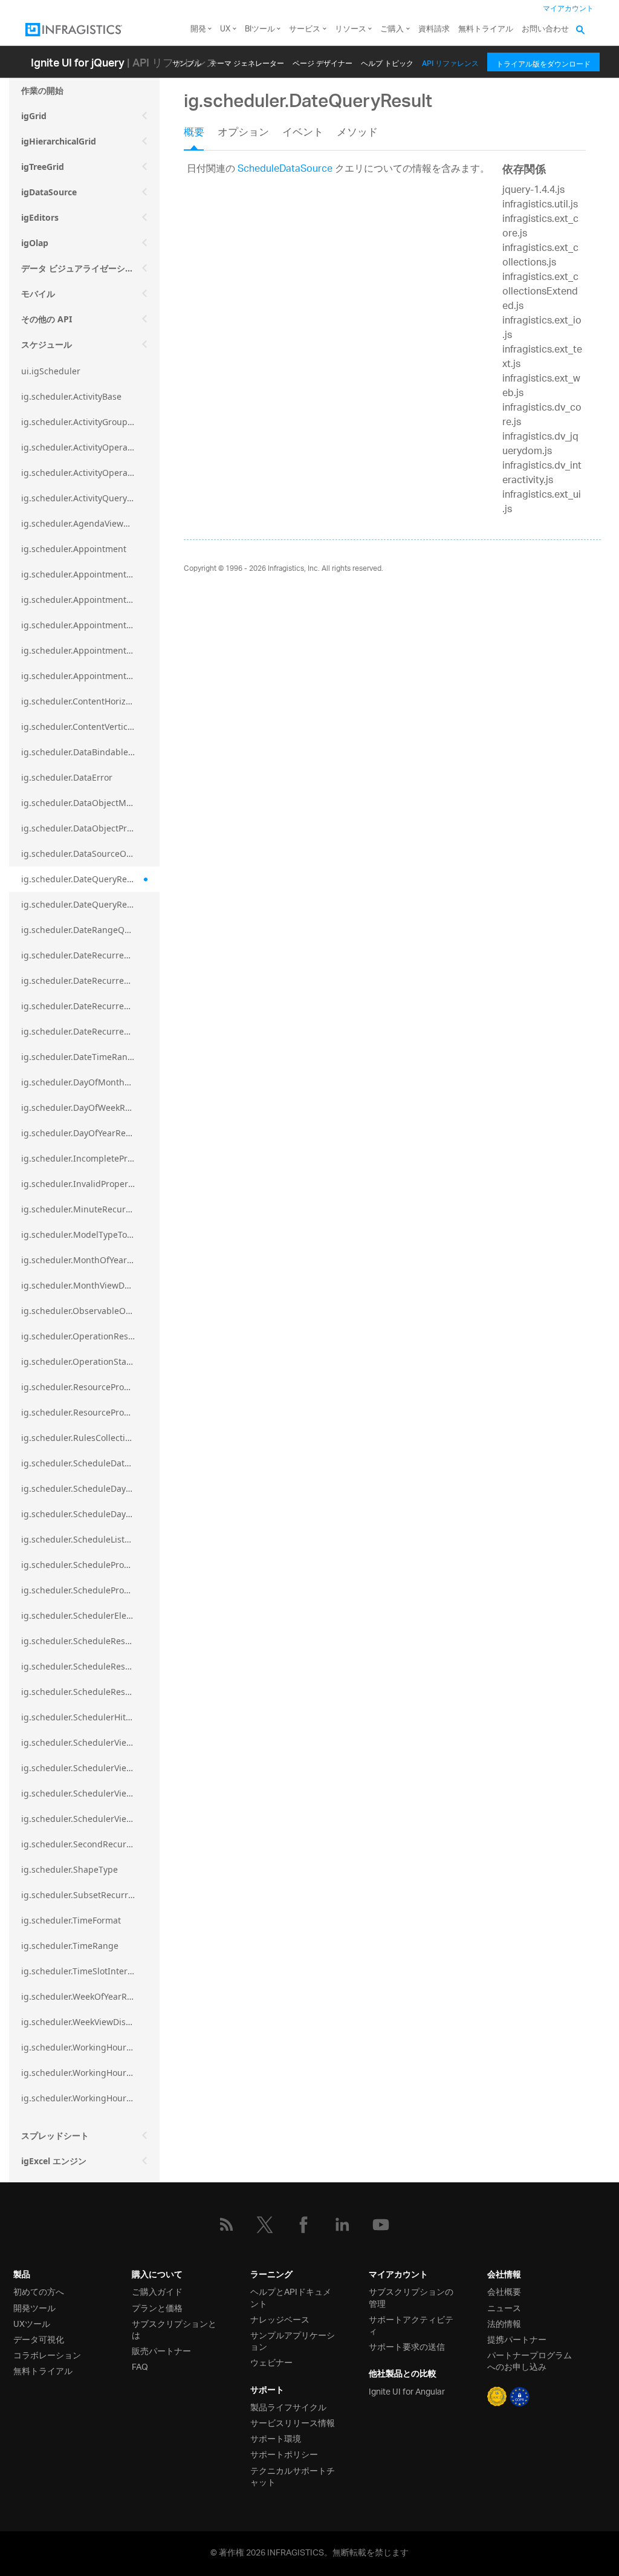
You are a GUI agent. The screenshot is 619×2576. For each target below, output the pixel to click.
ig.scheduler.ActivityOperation (82, 447)
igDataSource (49, 192)
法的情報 (504, 2323)
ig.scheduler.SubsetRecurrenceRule (90, 1895)
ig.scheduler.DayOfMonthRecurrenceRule (90, 1082)
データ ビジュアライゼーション (82, 268)
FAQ (140, 2366)
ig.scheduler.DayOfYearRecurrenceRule (90, 1133)
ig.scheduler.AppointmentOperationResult (90, 574)
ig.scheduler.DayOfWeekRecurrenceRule (90, 1107)
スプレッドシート (55, 2135)
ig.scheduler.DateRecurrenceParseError (90, 1006)
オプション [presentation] (243, 134)
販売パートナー (161, 2350)
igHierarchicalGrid (59, 141)
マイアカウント (568, 9)
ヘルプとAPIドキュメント (291, 2297)
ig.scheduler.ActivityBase (71, 396)
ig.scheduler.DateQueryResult (82, 879)
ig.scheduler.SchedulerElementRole (90, 1615)
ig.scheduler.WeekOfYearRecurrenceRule (90, 1996)
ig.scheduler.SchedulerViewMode (89, 1742)
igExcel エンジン (54, 2161)
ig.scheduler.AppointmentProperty (90, 600)
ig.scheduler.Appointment (74, 549)
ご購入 (392, 29)
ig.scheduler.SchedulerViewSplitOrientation (90, 1793)
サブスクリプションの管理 (411, 2297)
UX (225, 29)
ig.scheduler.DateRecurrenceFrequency (90, 981)
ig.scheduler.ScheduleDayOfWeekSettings (90, 1488)
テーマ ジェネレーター (247, 61)
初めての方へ (39, 2291)
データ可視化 (39, 2339)
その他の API (47, 319)
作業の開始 (42, 90)
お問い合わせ (545, 29)
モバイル (38, 294)
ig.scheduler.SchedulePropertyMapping (90, 1565)
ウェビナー (271, 2362)
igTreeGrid (43, 167)
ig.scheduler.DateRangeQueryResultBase (90, 930)
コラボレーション (47, 2354)
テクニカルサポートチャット (293, 2476)
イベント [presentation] (303, 134)
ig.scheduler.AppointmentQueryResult (90, 676)
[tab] (201, 137)
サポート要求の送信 (407, 2346)
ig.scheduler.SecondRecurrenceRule (90, 1844)
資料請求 (434, 29)
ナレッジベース (280, 2319)
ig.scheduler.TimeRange (70, 1946)
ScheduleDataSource (285, 170)
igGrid (34, 116)
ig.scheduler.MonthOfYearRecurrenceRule (90, 1260)
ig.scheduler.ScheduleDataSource (89, 1463)
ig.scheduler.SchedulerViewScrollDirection (90, 1768)
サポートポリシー (284, 2454)
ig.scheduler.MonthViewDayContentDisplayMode (90, 1285)
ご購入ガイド (157, 2291)
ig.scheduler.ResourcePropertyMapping (90, 1387)
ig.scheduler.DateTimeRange (79, 1057)
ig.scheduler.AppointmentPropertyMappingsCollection (90, 650)
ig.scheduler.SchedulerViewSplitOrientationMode (90, 1819)
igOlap (35, 243)
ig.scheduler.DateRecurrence (80, 955)
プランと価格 (157, 2307)
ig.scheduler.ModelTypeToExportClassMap (90, 1234)
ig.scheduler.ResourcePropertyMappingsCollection (90, 1412)
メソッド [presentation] (357, 134)
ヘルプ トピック (387, 61)
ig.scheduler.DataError (67, 777)
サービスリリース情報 (293, 2422)
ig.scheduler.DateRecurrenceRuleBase (90, 1031)
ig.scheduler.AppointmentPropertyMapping (90, 625)
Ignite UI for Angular (407, 2391)
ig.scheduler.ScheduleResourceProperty (90, 1692)
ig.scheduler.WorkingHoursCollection (90, 2047)
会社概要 (504, 2291)
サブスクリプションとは (174, 2329)
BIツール (260, 29)
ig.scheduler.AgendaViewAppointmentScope (90, 523)
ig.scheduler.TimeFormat (71, 1920)
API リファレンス (450, 61)
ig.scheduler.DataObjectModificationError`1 (90, 803)
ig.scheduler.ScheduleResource (85, 1641)
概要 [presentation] (194, 134)
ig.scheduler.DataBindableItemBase (90, 752)
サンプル (187, 61)
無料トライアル (486, 29)
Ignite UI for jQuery (78, 62)
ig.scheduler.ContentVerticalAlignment (90, 727)
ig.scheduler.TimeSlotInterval (80, 1971)
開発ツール (34, 2307)
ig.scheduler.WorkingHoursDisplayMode (90, 2073)
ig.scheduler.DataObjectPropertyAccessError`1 (90, 828)
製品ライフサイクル (288, 2406)
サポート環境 (276, 2438)
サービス (305, 29)
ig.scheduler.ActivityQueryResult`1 (90, 498)
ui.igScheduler (51, 371)
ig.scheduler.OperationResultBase (90, 1336)
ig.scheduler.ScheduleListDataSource (90, 1539)
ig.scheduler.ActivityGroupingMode (90, 422)
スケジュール (47, 344)
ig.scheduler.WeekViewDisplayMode (90, 2022)
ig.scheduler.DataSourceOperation (90, 854)
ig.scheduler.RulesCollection (78, 1438)
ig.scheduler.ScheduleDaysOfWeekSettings (90, 1514)
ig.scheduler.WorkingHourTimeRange (90, 2098)
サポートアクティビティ (411, 2324)
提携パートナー (517, 2339)
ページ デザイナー (322, 61)
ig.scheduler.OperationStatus (80, 1361)
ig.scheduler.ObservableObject (83, 1311)
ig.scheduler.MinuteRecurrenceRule (90, 1209)
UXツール (32, 2323)
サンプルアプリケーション (293, 2340)
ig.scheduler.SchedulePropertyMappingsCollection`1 (90, 1590)
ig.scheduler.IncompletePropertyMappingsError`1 (90, 1158)
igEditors (40, 217)
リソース (351, 29)
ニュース (504, 2307)
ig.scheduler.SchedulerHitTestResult (90, 1717)
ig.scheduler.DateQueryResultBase (90, 904)
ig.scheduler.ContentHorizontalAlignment (90, 701)
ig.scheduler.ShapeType (70, 1869)
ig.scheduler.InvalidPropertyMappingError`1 (90, 1184)
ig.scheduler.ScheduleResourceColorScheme (90, 1666)
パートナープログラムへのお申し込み (530, 2360)
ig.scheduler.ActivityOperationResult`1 (90, 473)
